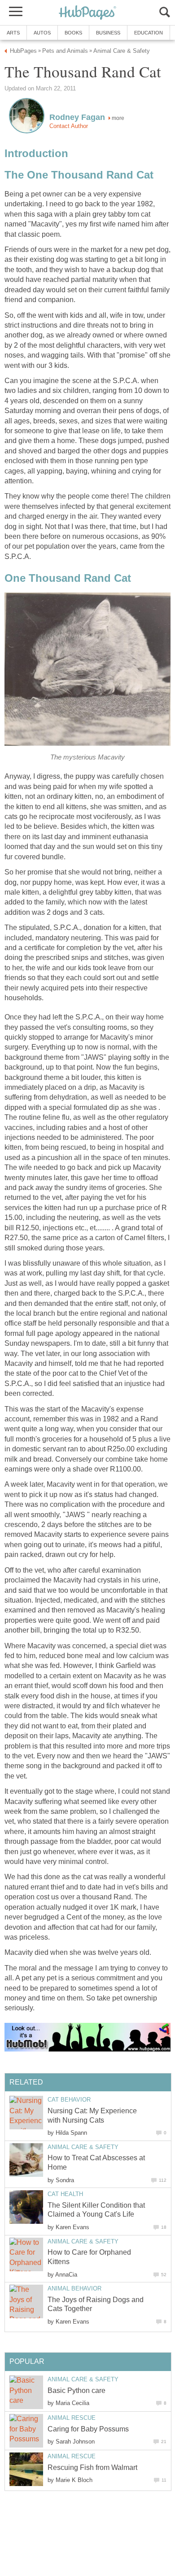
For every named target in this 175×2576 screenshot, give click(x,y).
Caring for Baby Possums (88, 2429)
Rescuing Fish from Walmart (92, 2467)
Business (108, 33)
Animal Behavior (74, 2288)
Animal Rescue (72, 2418)
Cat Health (65, 2194)
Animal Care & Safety (83, 2147)
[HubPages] (87, 13)
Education (149, 33)
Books (73, 33)
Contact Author (69, 126)
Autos (42, 33)
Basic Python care (77, 2390)
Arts (13, 33)
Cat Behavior (69, 2100)
